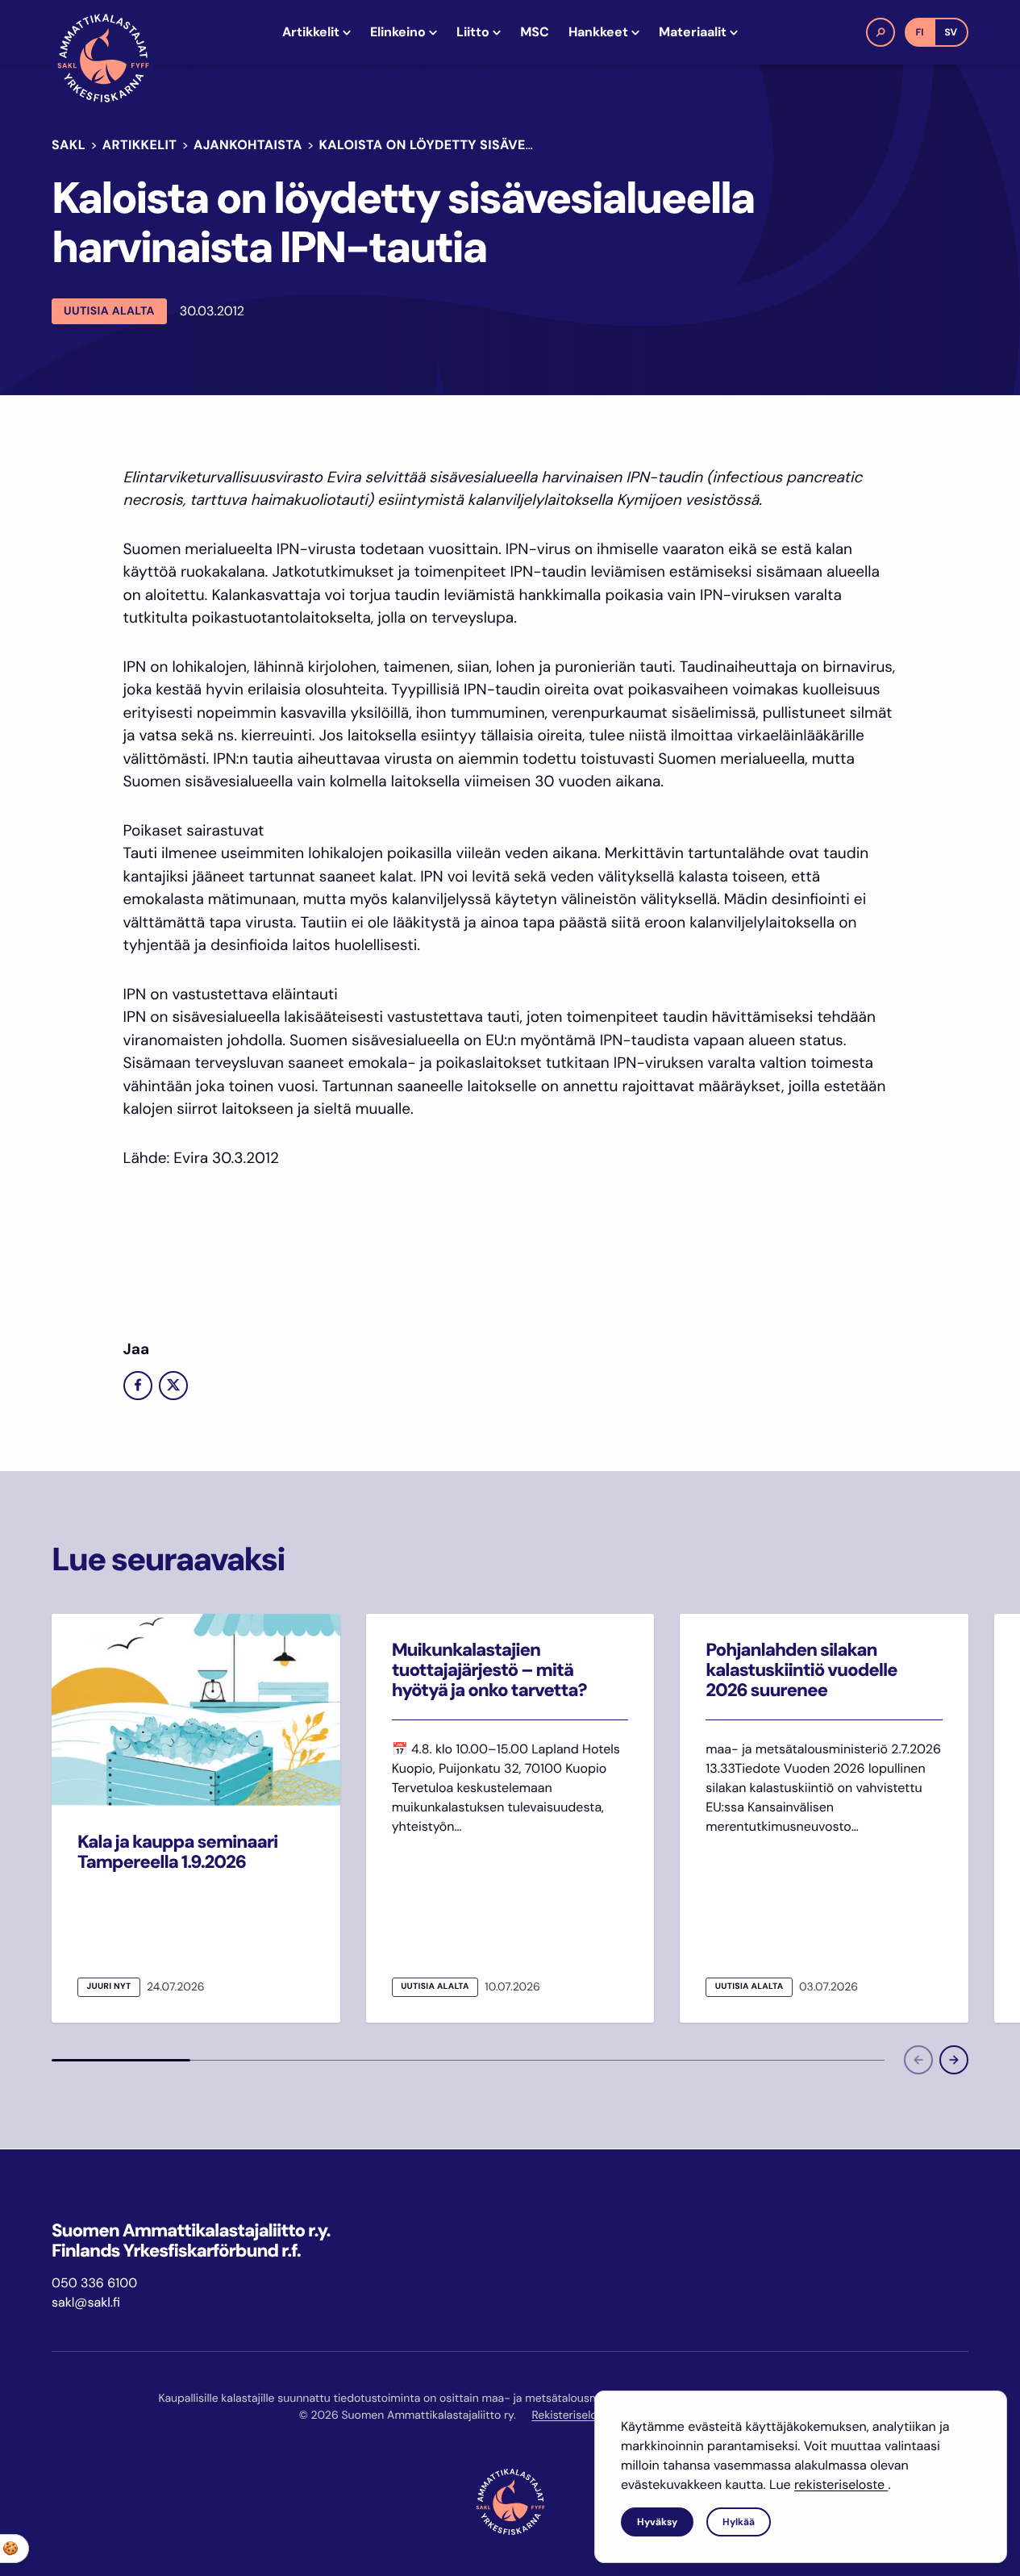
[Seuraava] (954, 2060)
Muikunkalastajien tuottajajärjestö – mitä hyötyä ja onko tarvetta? (489, 1670)
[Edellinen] (918, 2060)
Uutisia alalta (109, 311)
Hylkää (739, 2522)
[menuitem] (316, 32)
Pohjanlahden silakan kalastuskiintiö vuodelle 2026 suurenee (801, 1670)
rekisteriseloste (841, 2484)
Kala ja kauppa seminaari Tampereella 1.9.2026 (177, 1852)
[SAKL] (103, 58)
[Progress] (121, 2060)
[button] (881, 32)
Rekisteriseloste (572, 2416)
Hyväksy (657, 2522)
